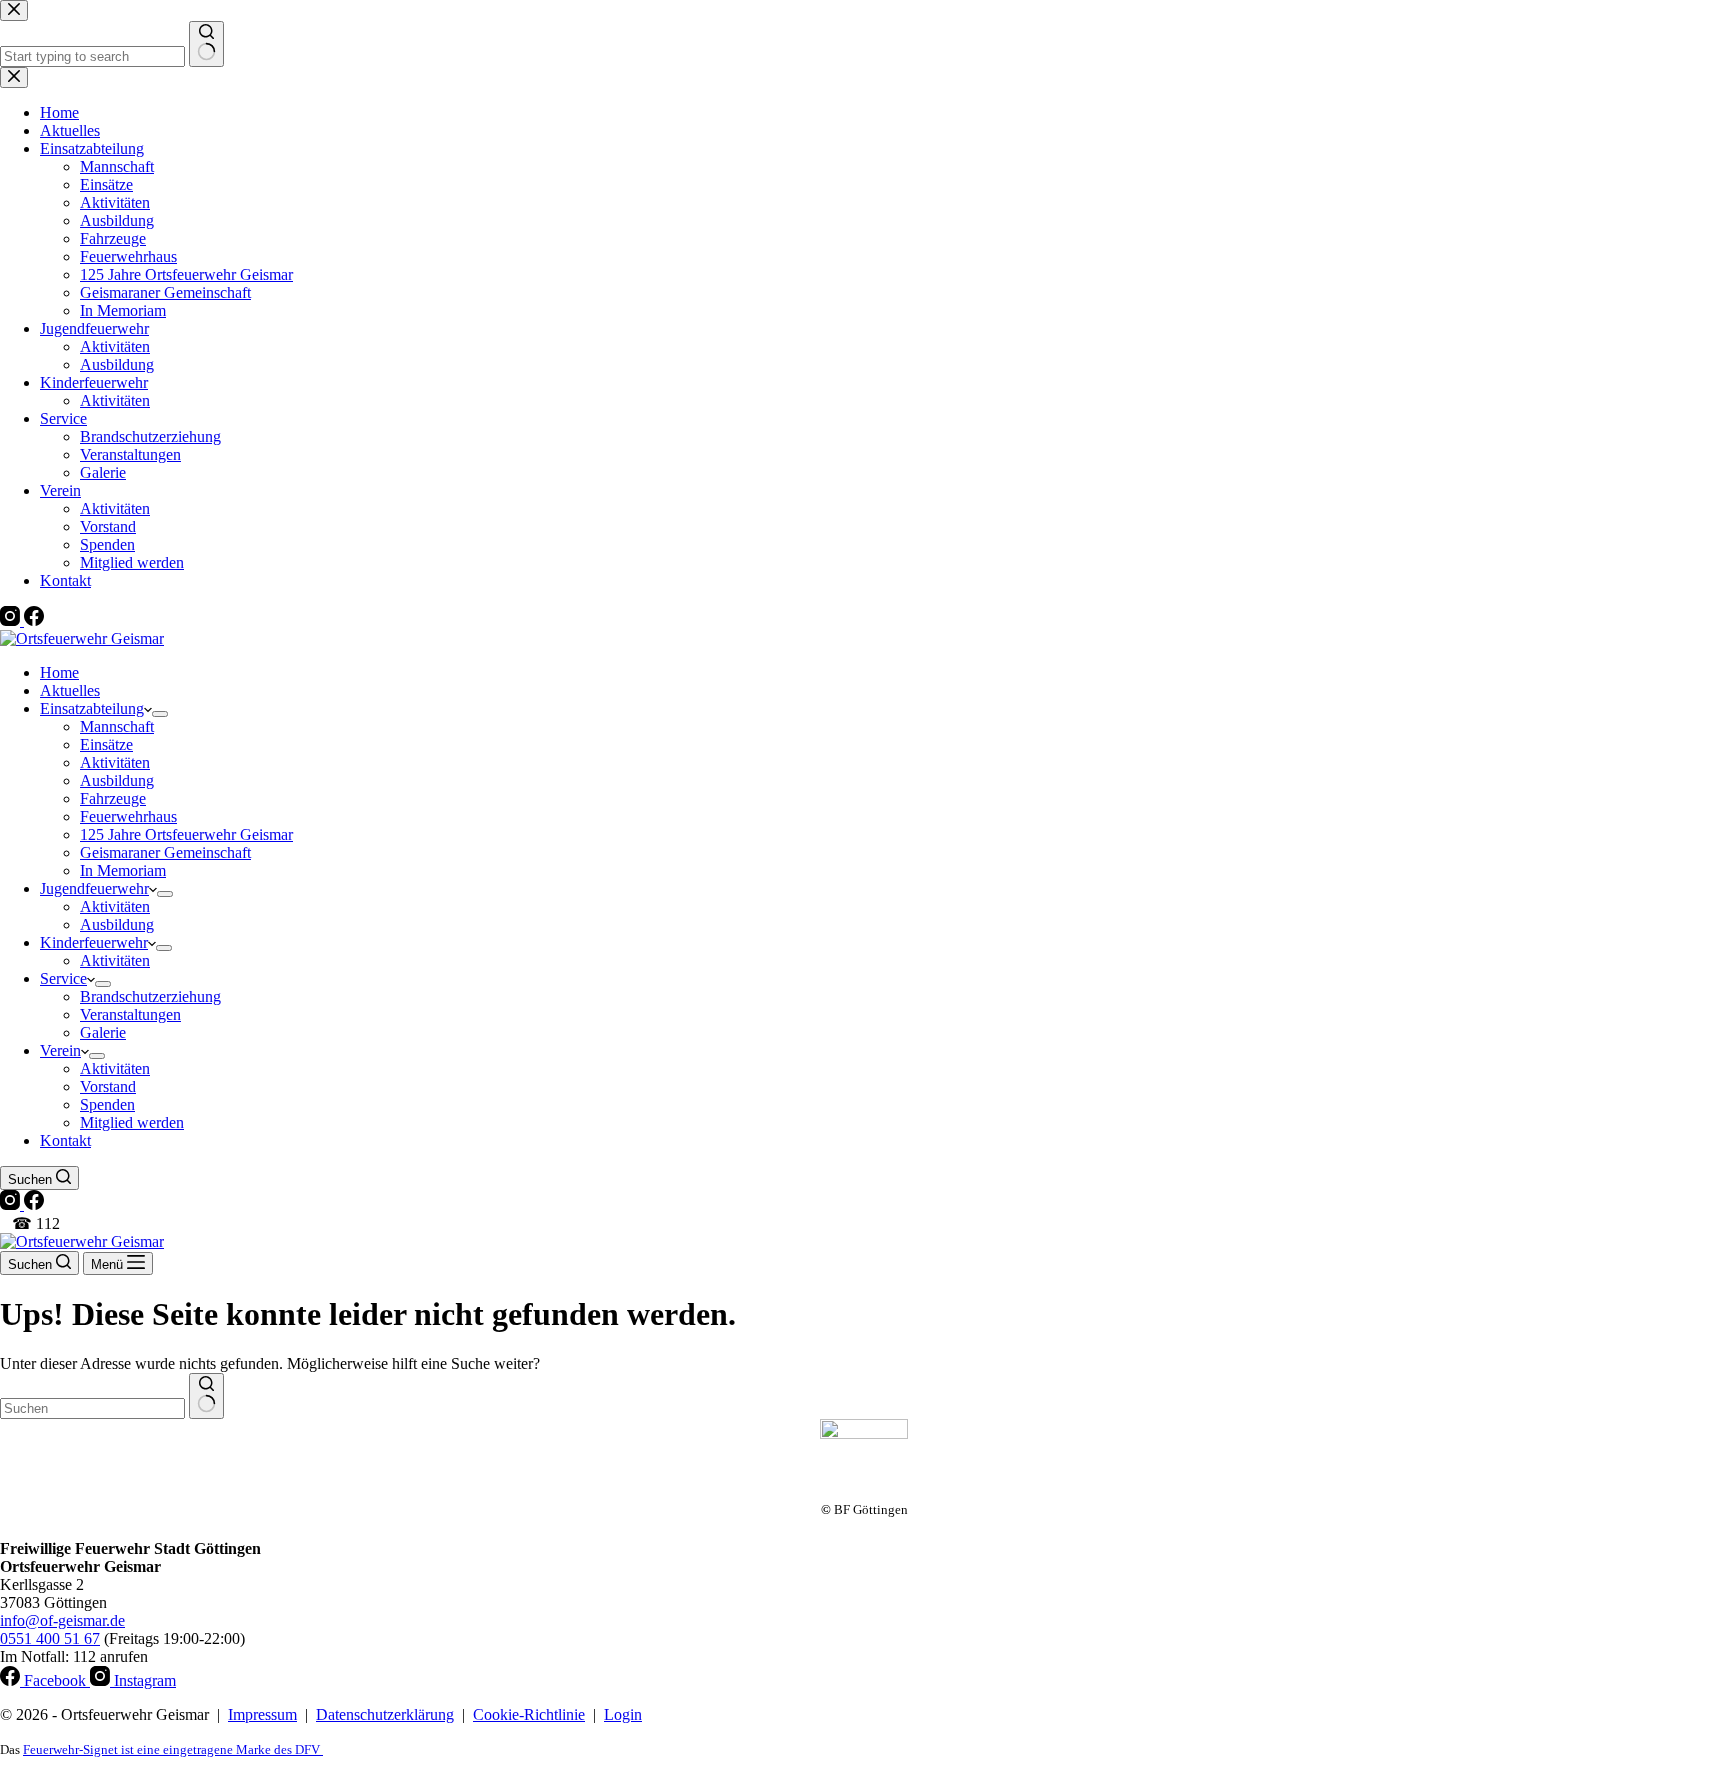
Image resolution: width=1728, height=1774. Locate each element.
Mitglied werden (132, 1122)
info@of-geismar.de (62, 1620)
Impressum (262, 1714)
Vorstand (108, 1086)
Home (59, 672)
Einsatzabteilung (92, 708)
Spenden (107, 1104)
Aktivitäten (115, 762)
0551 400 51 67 (50, 1638)
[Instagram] (12, 1204)
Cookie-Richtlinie (529, 1714)
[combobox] (92, 1408)
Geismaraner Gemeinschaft (165, 852)
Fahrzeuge (113, 798)
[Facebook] (34, 1204)
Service (63, 978)
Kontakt (65, 1140)
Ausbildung (117, 780)
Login (623, 1714)
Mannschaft (117, 726)
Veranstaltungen (130, 1014)
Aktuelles (70, 690)
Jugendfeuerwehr (94, 888)
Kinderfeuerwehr (94, 942)
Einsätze (106, 744)
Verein (60, 1050)
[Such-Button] (206, 1396)
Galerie (103, 1032)
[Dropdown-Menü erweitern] (160, 714)
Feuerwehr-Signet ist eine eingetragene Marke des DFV (173, 1749)
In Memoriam (123, 870)
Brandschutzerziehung (150, 996)
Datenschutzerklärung (385, 1714)
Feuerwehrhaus (128, 816)
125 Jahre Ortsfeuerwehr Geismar (186, 834)
